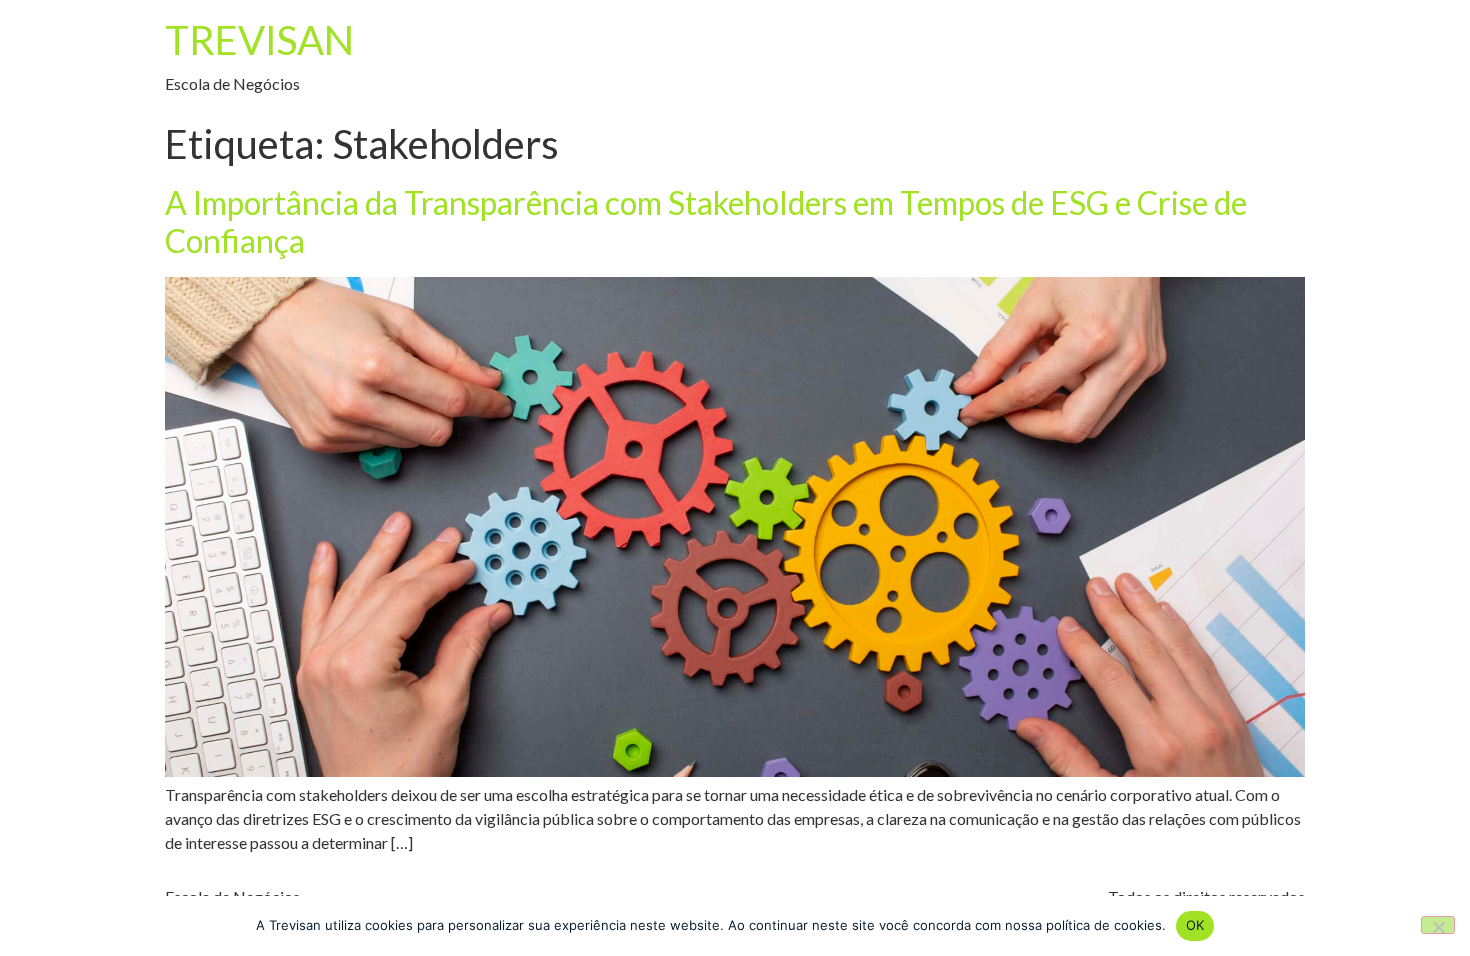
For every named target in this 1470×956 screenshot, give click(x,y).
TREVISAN (259, 40)
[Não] (1438, 925)
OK (1195, 925)
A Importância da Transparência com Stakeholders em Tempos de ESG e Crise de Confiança (706, 221)
